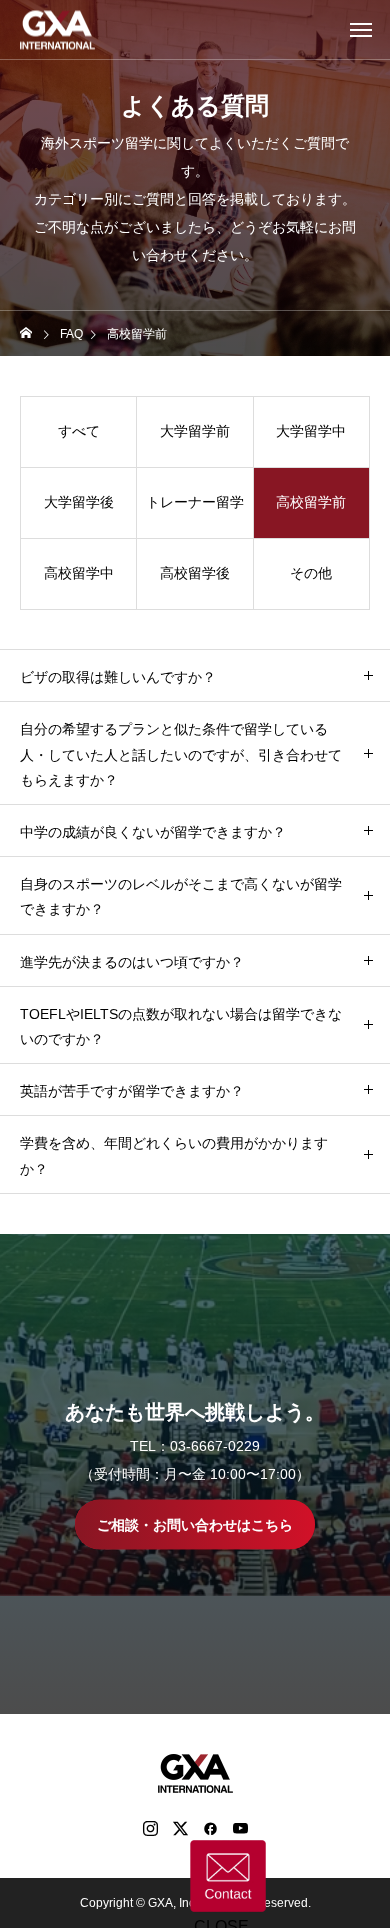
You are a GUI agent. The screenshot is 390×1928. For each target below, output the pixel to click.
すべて (79, 431)
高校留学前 (311, 502)
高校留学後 (195, 573)
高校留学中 (79, 573)
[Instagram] (150, 1828)
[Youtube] (240, 1828)
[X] (180, 1828)
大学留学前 (195, 431)
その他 (311, 573)
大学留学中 (311, 431)
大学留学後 (79, 502)
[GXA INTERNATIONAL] (57, 29)
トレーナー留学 (195, 502)
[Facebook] (210, 1828)
